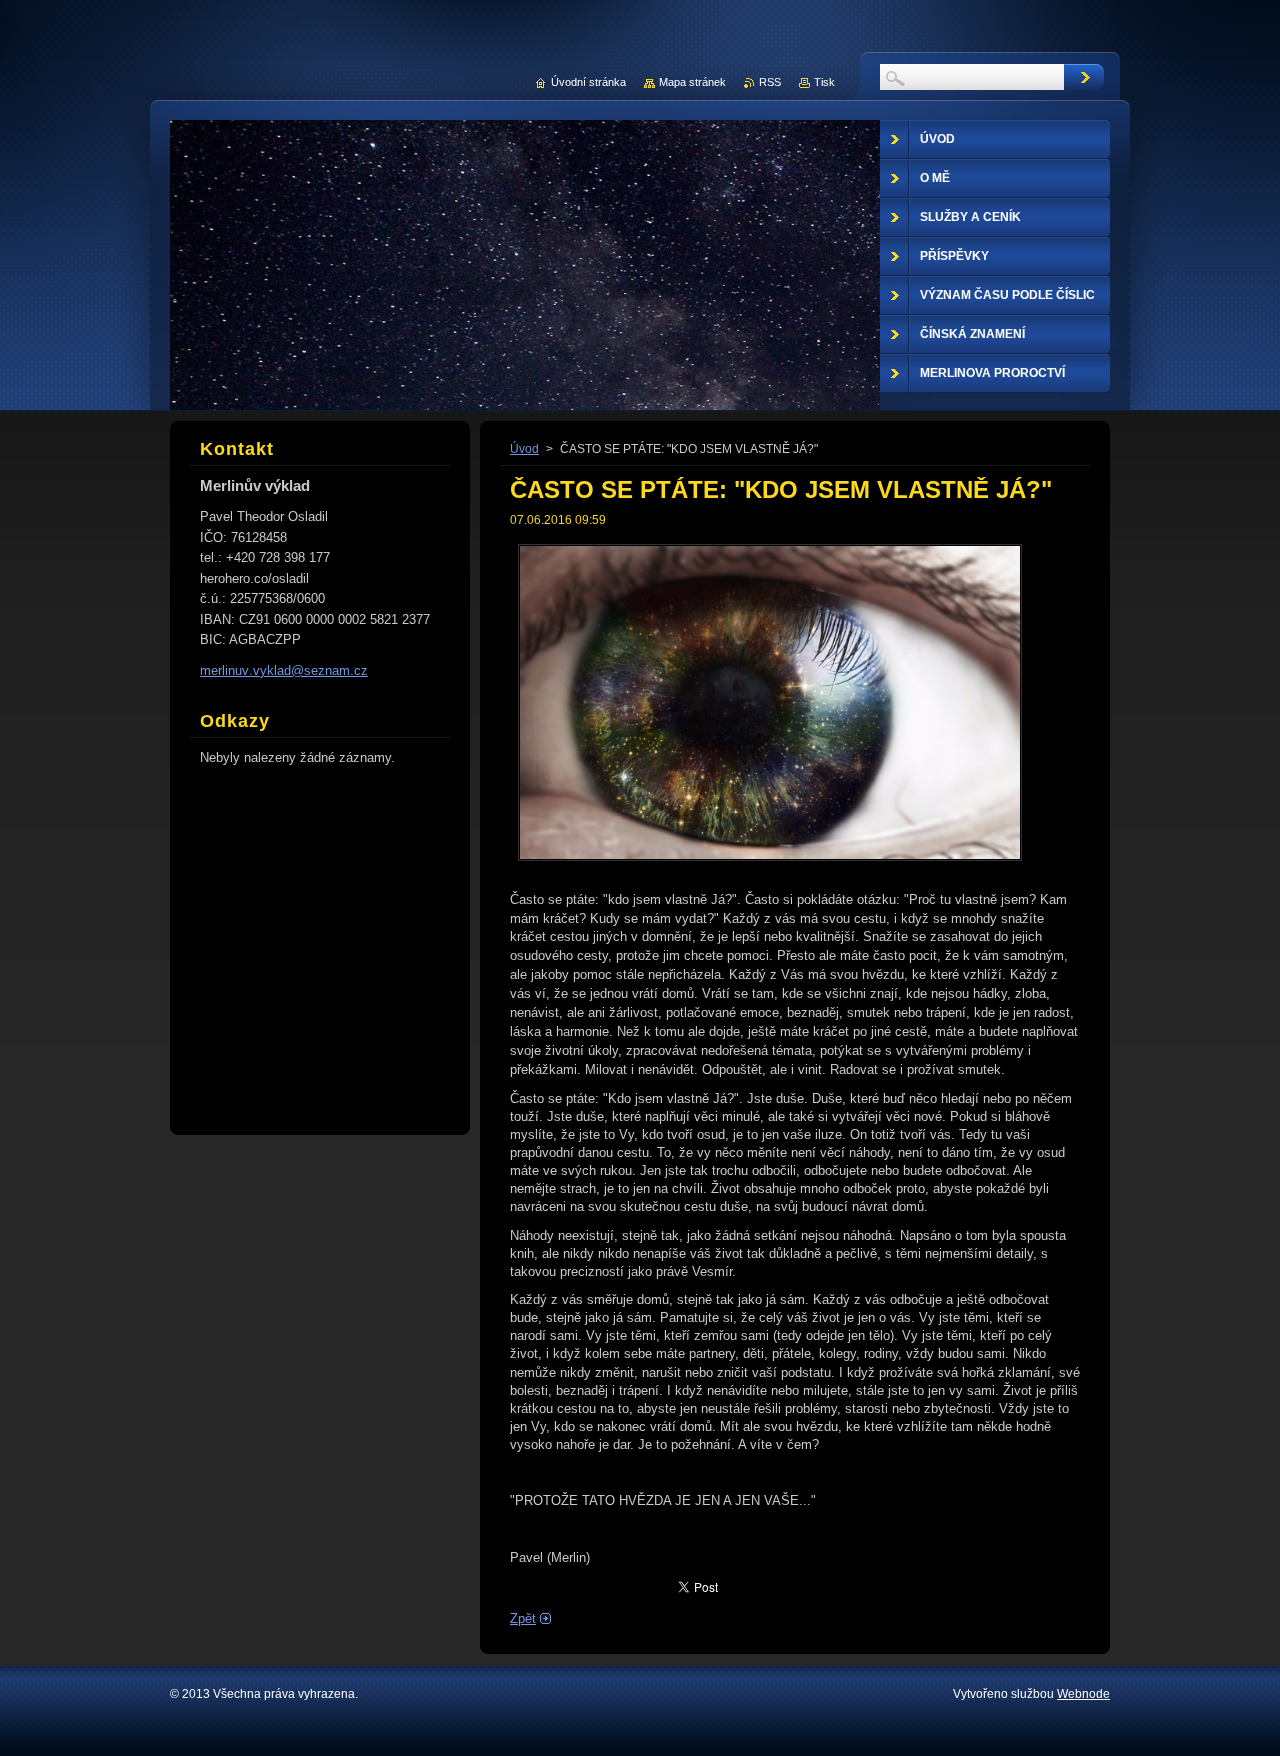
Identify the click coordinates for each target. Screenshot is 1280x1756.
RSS (770, 82)
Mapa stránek (692, 82)
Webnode (1083, 1694)
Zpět (523, 1618)
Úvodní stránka (588, 82)
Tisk (824, 82)
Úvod (524, 449)
